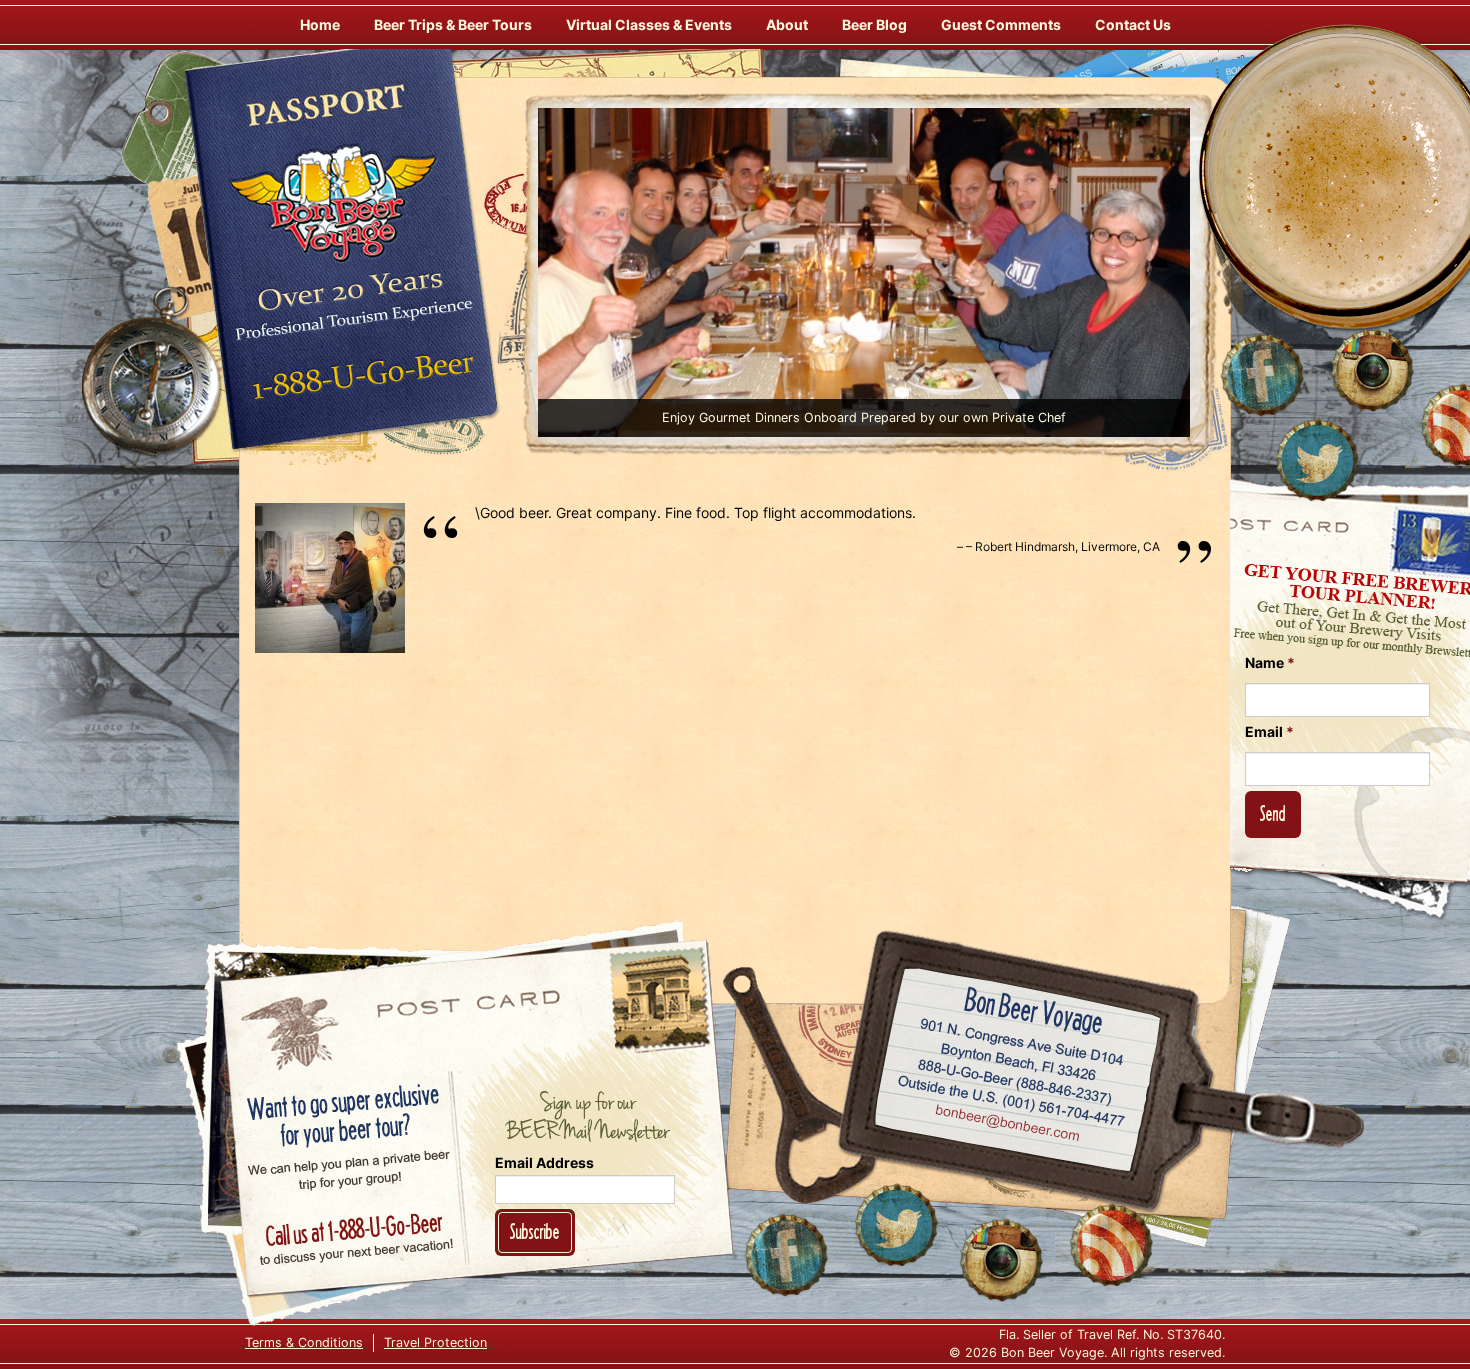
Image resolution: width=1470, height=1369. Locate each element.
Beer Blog (874, 24)
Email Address (544, 1162)
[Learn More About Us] (1111, 1245)
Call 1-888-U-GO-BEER (359, 382)
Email (1269, 731)
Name (1270, 662)
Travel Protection (435, 1342)
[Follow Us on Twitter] (1317, 460)
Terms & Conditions (304, 1342)
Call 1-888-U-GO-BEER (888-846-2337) (1015, 1078)
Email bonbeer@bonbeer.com (1006, 1125)
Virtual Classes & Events (649, 24)
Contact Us (1133, 24)
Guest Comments (1001, 24)
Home (320, 24)
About (787, 24)
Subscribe (535, 1231)
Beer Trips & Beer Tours (453, 24)
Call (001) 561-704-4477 (1011, 1101)
